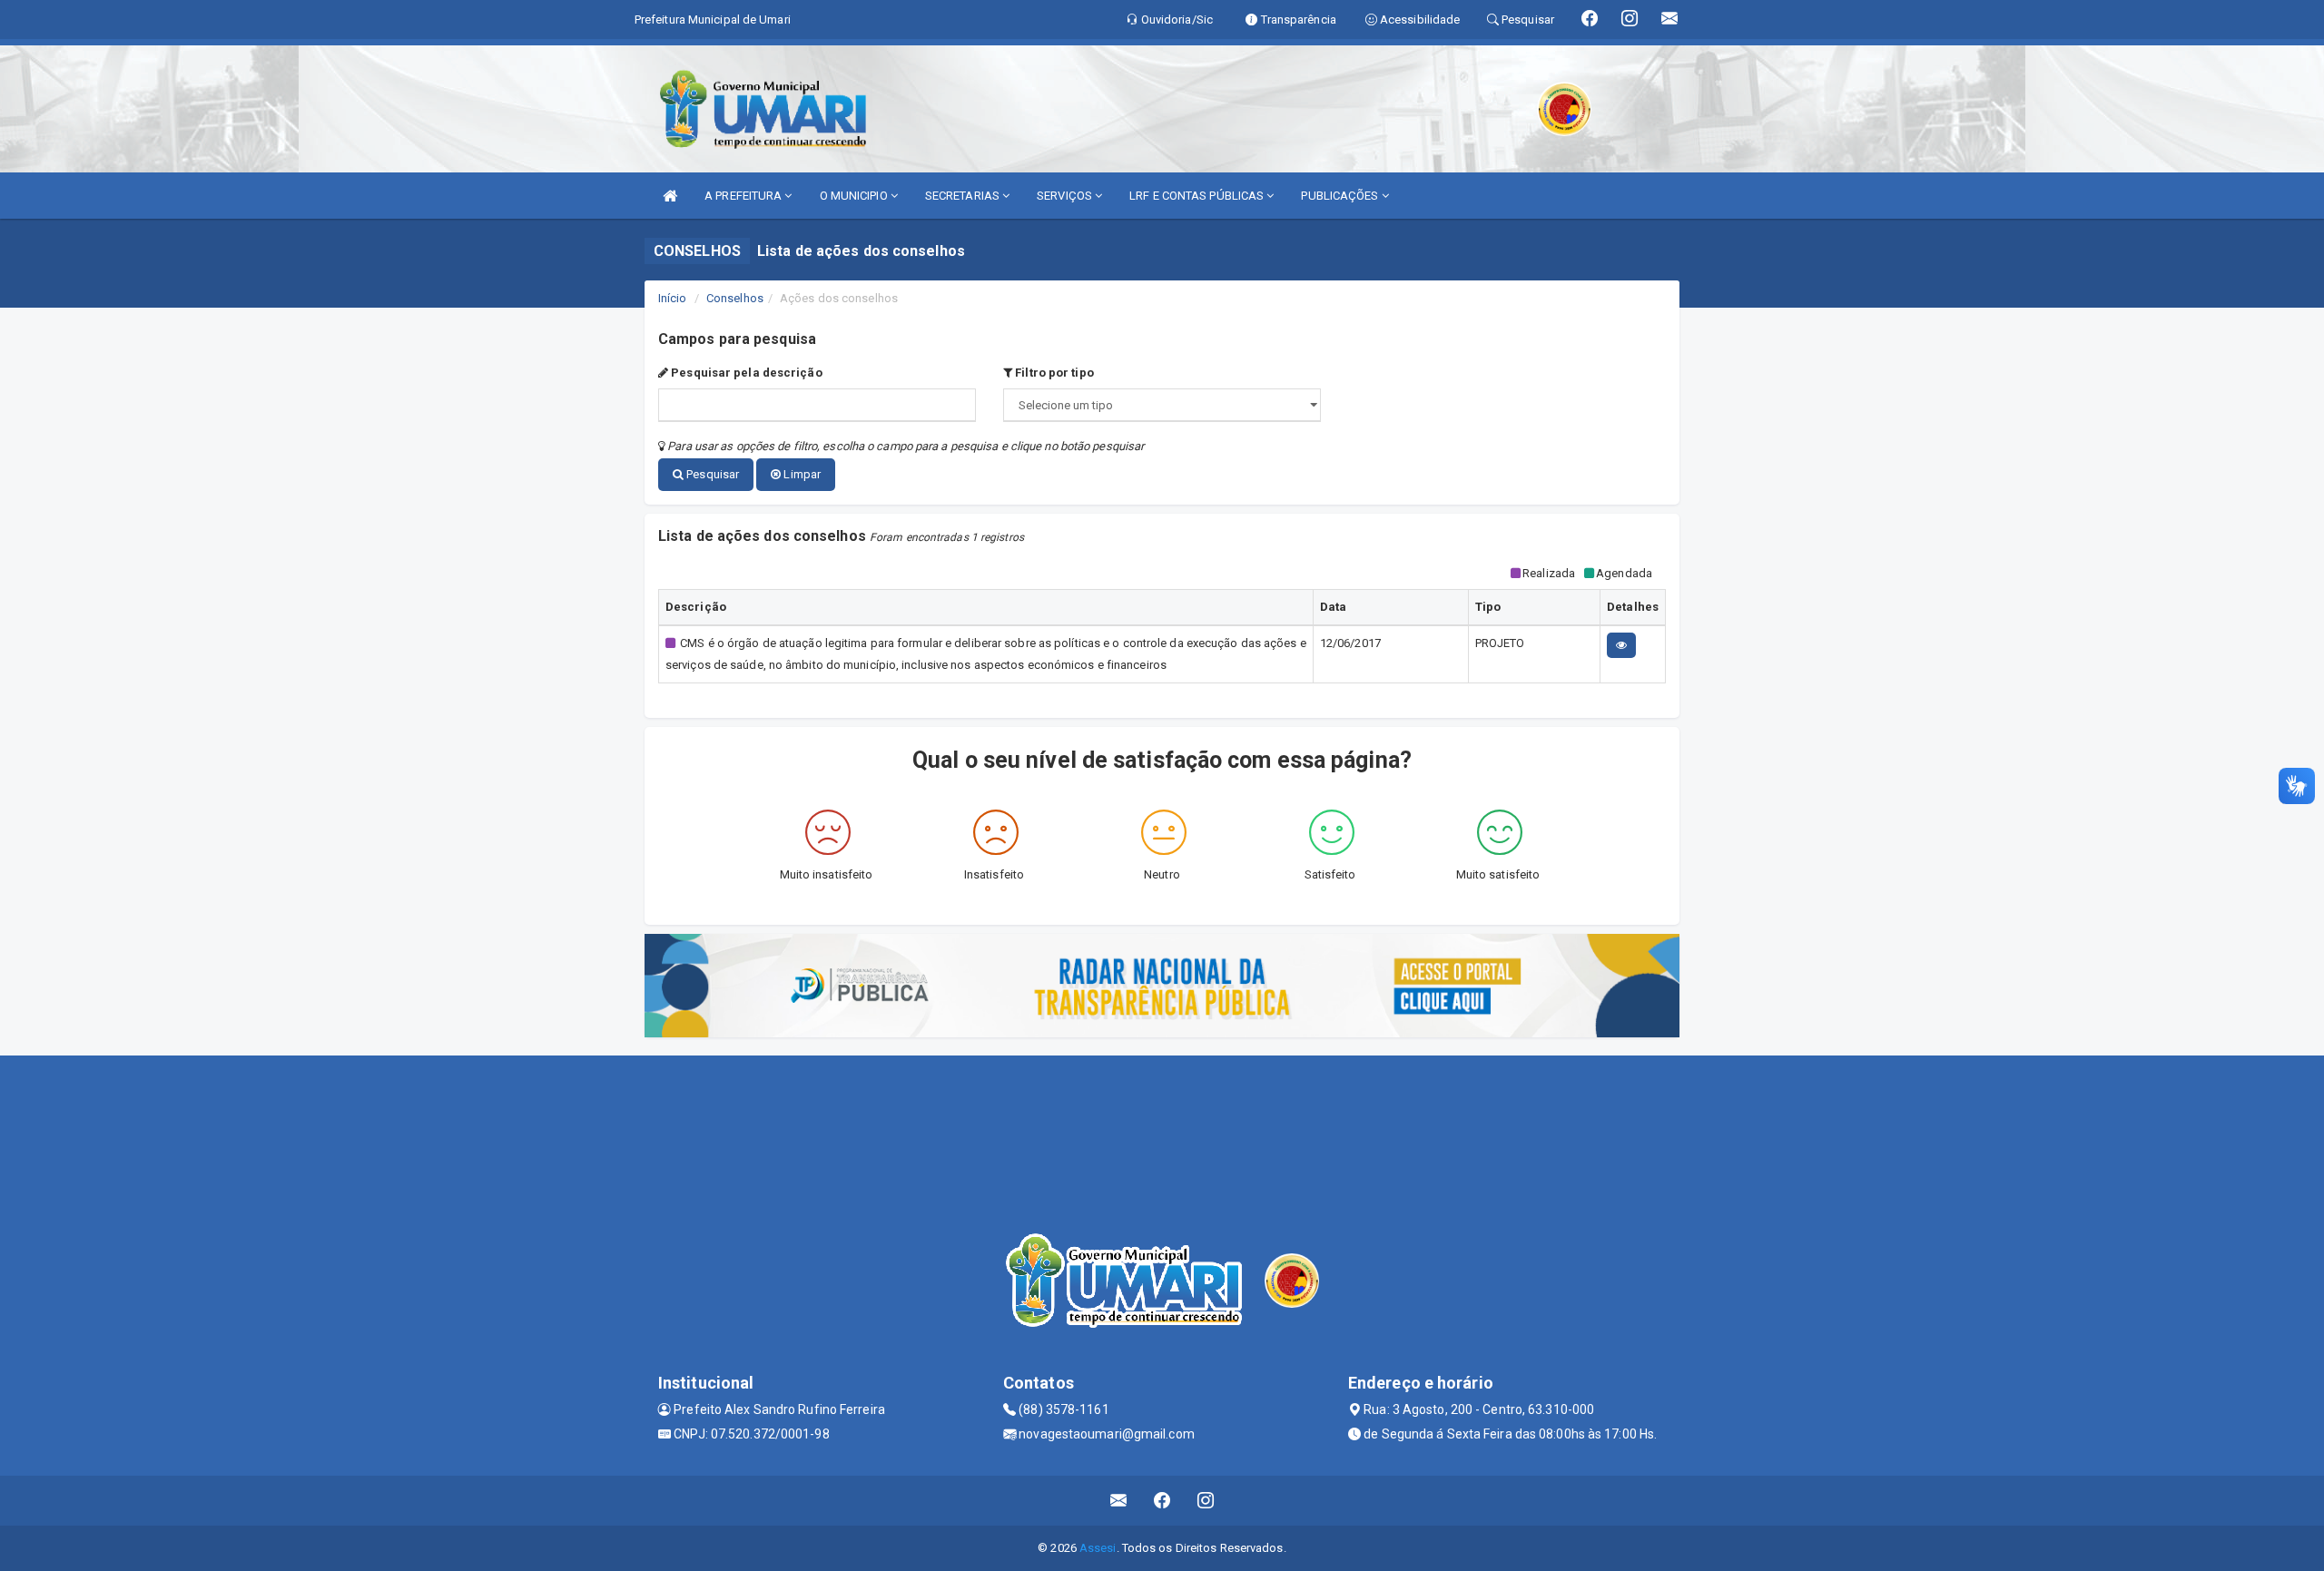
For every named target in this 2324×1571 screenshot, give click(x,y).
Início (673, 298)
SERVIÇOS (1066, 196)
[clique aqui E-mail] (1119, 1501)
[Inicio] (670, 196)
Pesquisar (711, 474)
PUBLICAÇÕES (1341, 196)
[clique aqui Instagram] (1206, 1501)
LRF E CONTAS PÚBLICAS (1198, 196)
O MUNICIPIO (855, 196)
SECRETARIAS (964, 196)
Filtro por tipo (1053, 373)
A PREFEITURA (744, 196)
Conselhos (735, 298)
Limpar (801, 474)
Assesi (1098, 1548)
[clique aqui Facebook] (1162, 1501)
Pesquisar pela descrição (745, 373)
